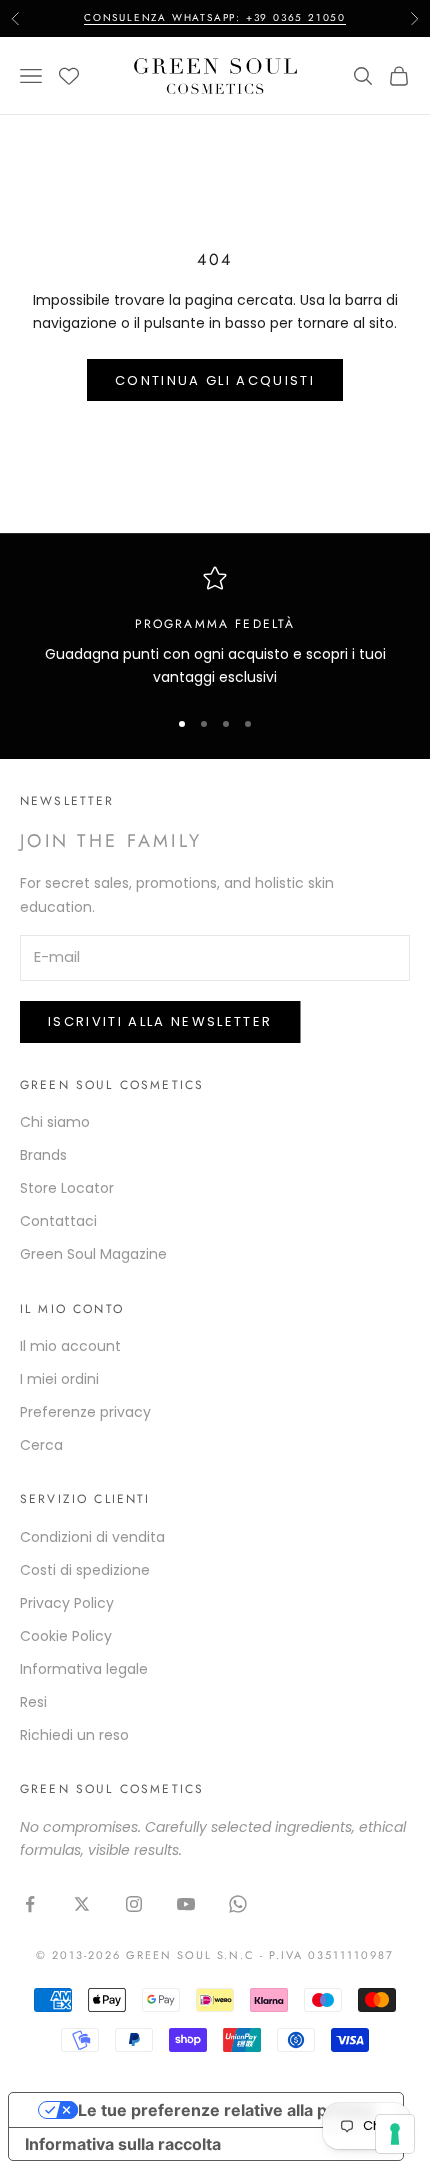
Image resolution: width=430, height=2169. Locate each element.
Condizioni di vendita (92, 1537)
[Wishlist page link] (69, 76)
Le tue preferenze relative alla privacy (226, 2110)
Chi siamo (55, 1122)
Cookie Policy (66, 1636)
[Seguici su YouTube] (186, 1904)
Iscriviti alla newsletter (160, 1021)
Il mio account (70, 1346)
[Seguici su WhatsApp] (238, 1904)
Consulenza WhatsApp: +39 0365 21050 (215, 17)
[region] (215, 627)
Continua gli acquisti (215, 380)
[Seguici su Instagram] (134, 1904)
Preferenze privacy (85, 1412)
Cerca (41, 1445)
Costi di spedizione (85, 1570)
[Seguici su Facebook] (30, 1904)
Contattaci (58, 1221)
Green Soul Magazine (93, 1254)
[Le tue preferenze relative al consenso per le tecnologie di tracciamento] (395, 2134)
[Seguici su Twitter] (82, 1904)
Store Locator (67, 1188)
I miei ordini (59, 1379)
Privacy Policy (67, 1603)
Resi (33, 1702)
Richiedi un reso (74, 1735)
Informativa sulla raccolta (123, 2144)
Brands (43, 1155)
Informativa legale (84, 1669)
